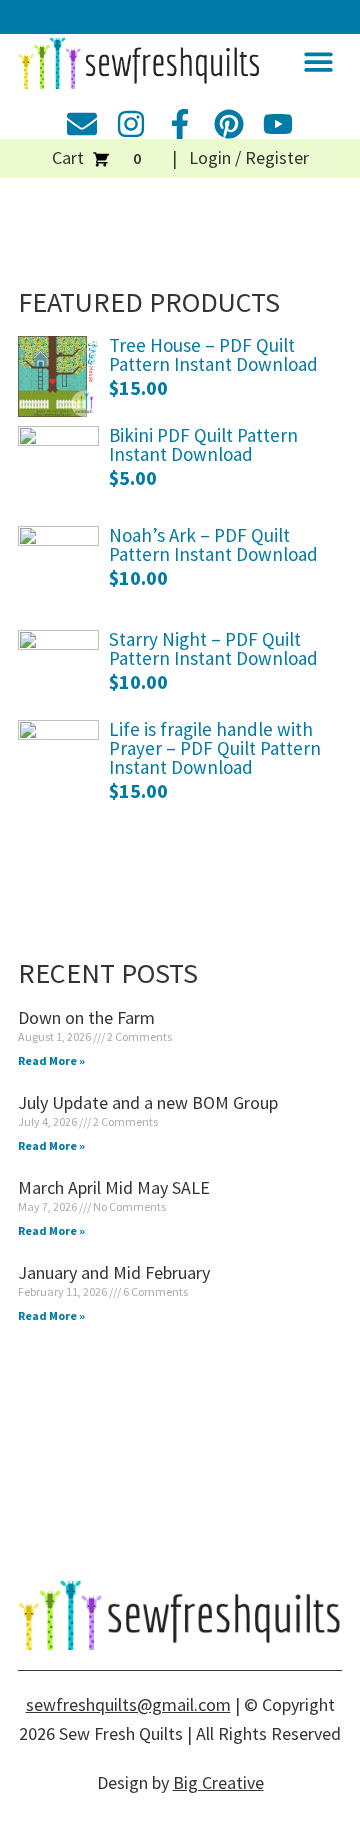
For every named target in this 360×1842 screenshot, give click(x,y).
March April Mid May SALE (114, 1187)
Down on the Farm (86, 1017)
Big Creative (218, 1782)
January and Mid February (114, 1272)
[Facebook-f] (180, 124)
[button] (319, 61)
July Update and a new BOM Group (148, 1102)
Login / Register (249, 157)
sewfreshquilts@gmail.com (128, 1704)
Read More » (51, 1060)
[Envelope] (82, 124)
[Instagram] (131, 124)
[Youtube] (278, 124)
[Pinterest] (229, 124)
